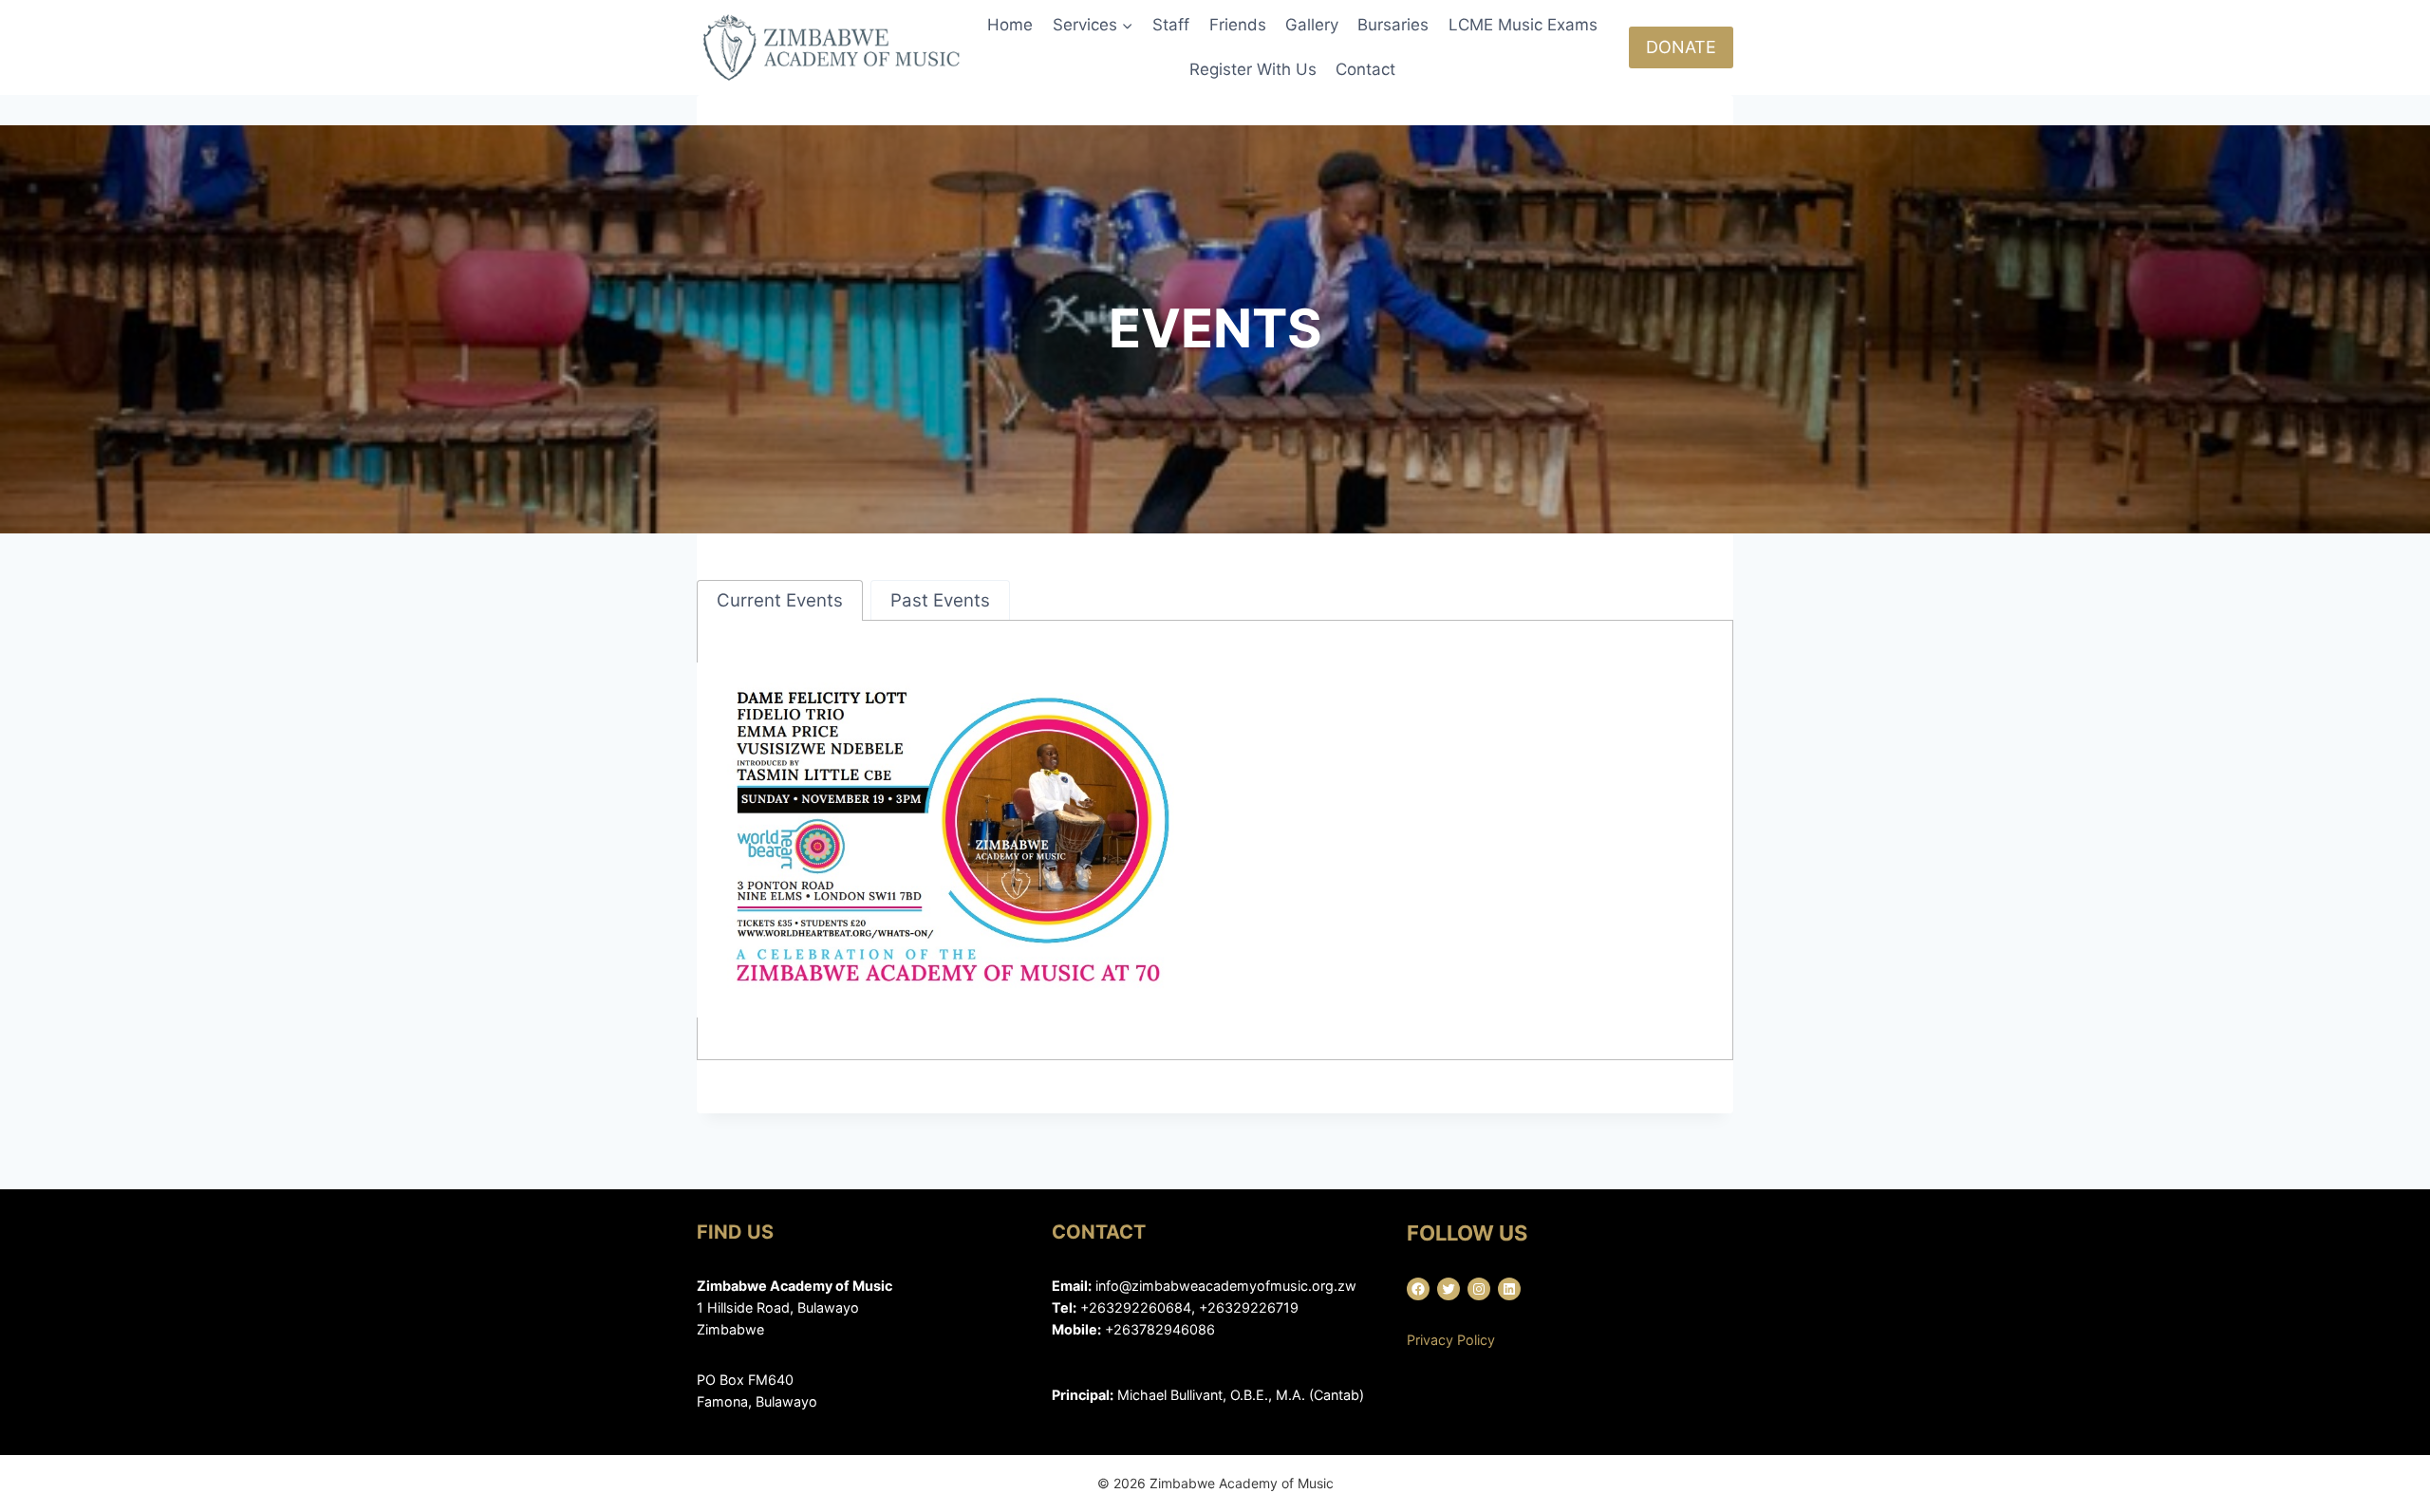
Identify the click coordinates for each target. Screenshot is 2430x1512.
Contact (1365, 69)
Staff (1171, 25)
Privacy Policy (1451, 1340)
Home (1010, 25)
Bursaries (1393, 25)
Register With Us (1253, 69)
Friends (1238, 25)
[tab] (780, 600)
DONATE (1681, 47)
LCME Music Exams (1523, 25)
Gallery (1312, 25)
